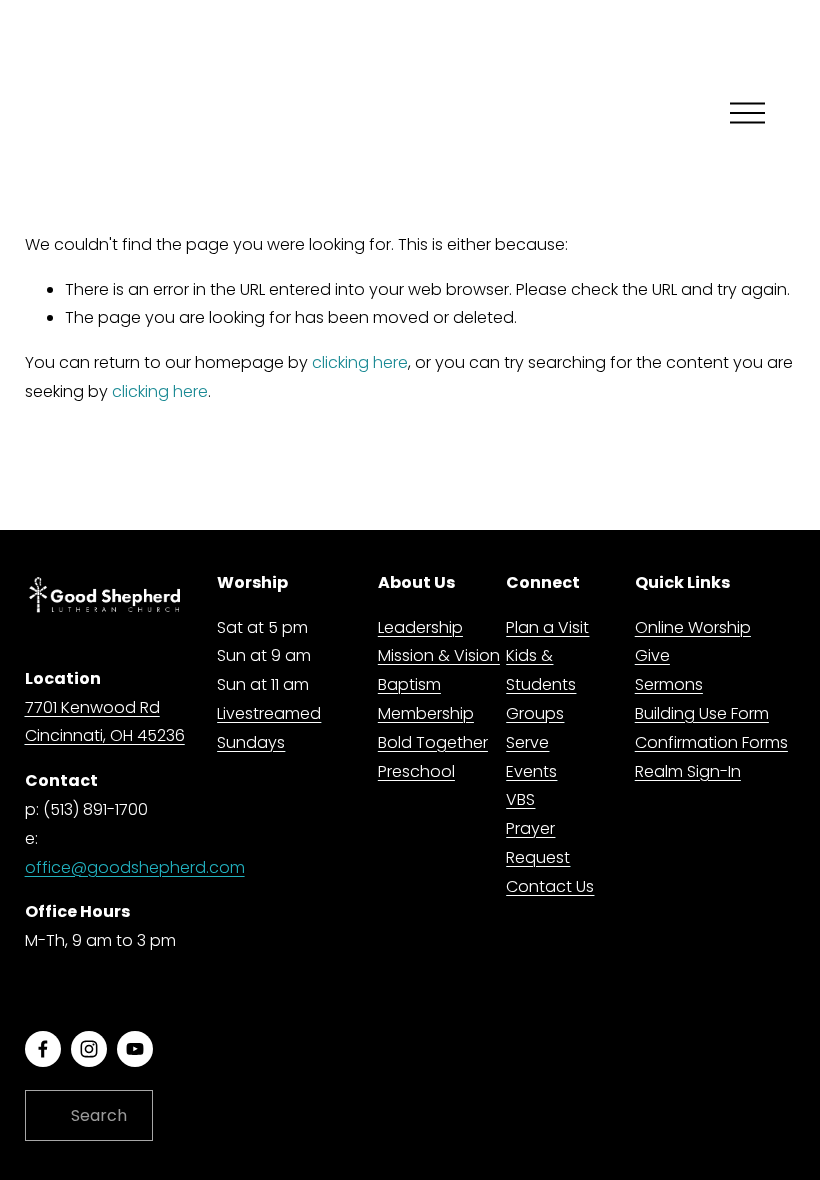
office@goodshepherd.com (135, 867)
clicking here (360, 362)
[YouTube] (135, 1049)
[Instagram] (89, 1049)
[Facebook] (43, 1049)
